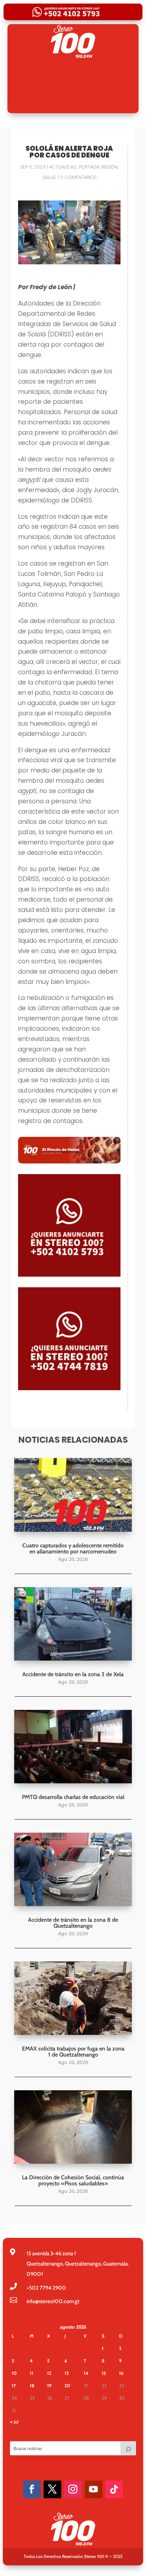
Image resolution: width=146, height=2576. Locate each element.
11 (32, 2373)
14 (86, 2373)
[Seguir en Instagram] (73, 2489)
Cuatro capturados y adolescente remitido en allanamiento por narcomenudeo (73, 1548)
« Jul (14, 2422)
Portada (89, 167)
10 (14, 2373)
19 (49, 2385)
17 (14, 2385)
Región (109, 167)
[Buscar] (128, 2448)
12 (49, 2373)
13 (67, 2373)
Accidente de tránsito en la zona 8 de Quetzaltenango (73, 1923)
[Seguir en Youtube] (94, 2489)
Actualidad (63, 167)
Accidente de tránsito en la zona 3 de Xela (73, 1674)
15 (104, 2373)
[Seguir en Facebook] (32, 2489)
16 (121, 2373)
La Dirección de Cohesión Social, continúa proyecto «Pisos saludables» (73, 2180)
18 (32, 2385)
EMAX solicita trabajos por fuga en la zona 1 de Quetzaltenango (73, 2052)
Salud (49, 177)
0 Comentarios (78, 177)
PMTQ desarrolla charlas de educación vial (73, 1797)
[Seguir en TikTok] (114, 2489)
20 (67, 2385)
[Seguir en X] (52, 2489)
